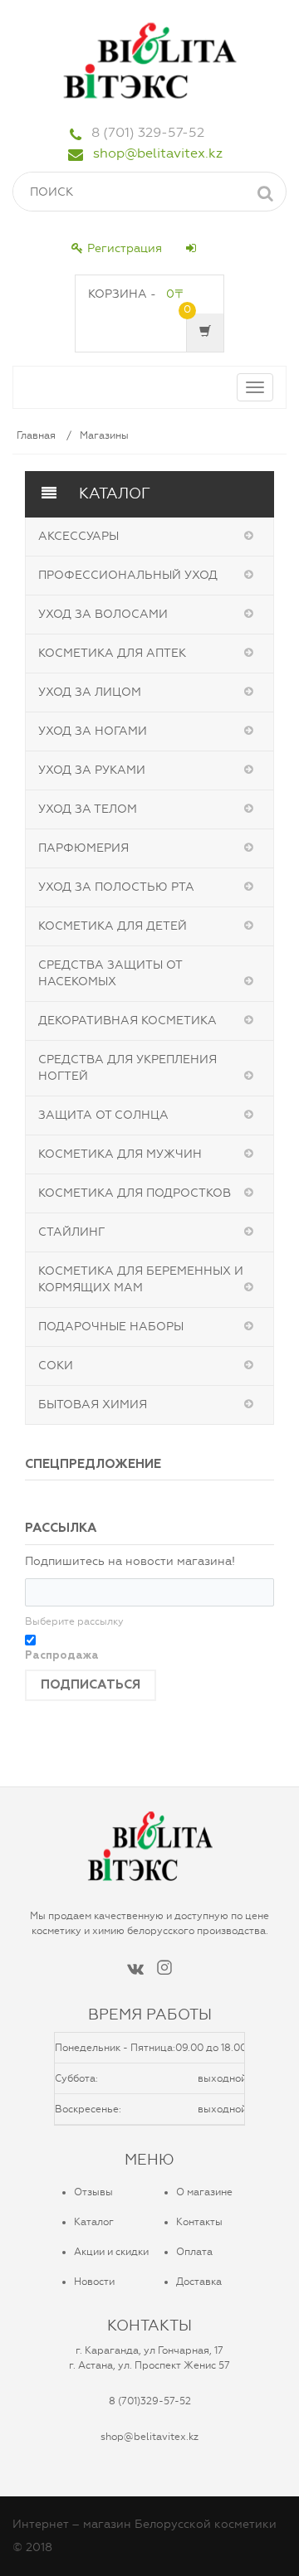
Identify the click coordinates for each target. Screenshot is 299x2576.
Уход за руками (92, 770)
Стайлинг (71, 1232)
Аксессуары (78, 536)
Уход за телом (88, 809)
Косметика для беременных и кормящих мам (141, 1279)
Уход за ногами (93, 731)
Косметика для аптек (112, 653)
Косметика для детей (113, 926)
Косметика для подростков (135, 1193)
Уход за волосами (103, 614)
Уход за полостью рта (116, 887)
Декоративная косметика (127, 1021)
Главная (36, 435)
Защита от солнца (103, 1115)
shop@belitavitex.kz (158, 153)
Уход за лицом (90, 692)
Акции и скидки (111, 2252)
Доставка (199, 2282)
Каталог (94, 2222)
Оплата (194, 2252)
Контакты (199, 2222)
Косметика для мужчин (120, 1154)
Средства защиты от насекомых (110, 973)
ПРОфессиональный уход (128, 575)
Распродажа (62, 1656)
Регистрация (125, 248)
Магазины (104, 435)
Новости (94, 2282)
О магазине (204, 2192)
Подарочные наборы (111, 1327)
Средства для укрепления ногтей (127, 1068)
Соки (56, 1366)
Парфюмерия (83, 848)
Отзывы (93, 2192)
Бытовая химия (93, 1405)
